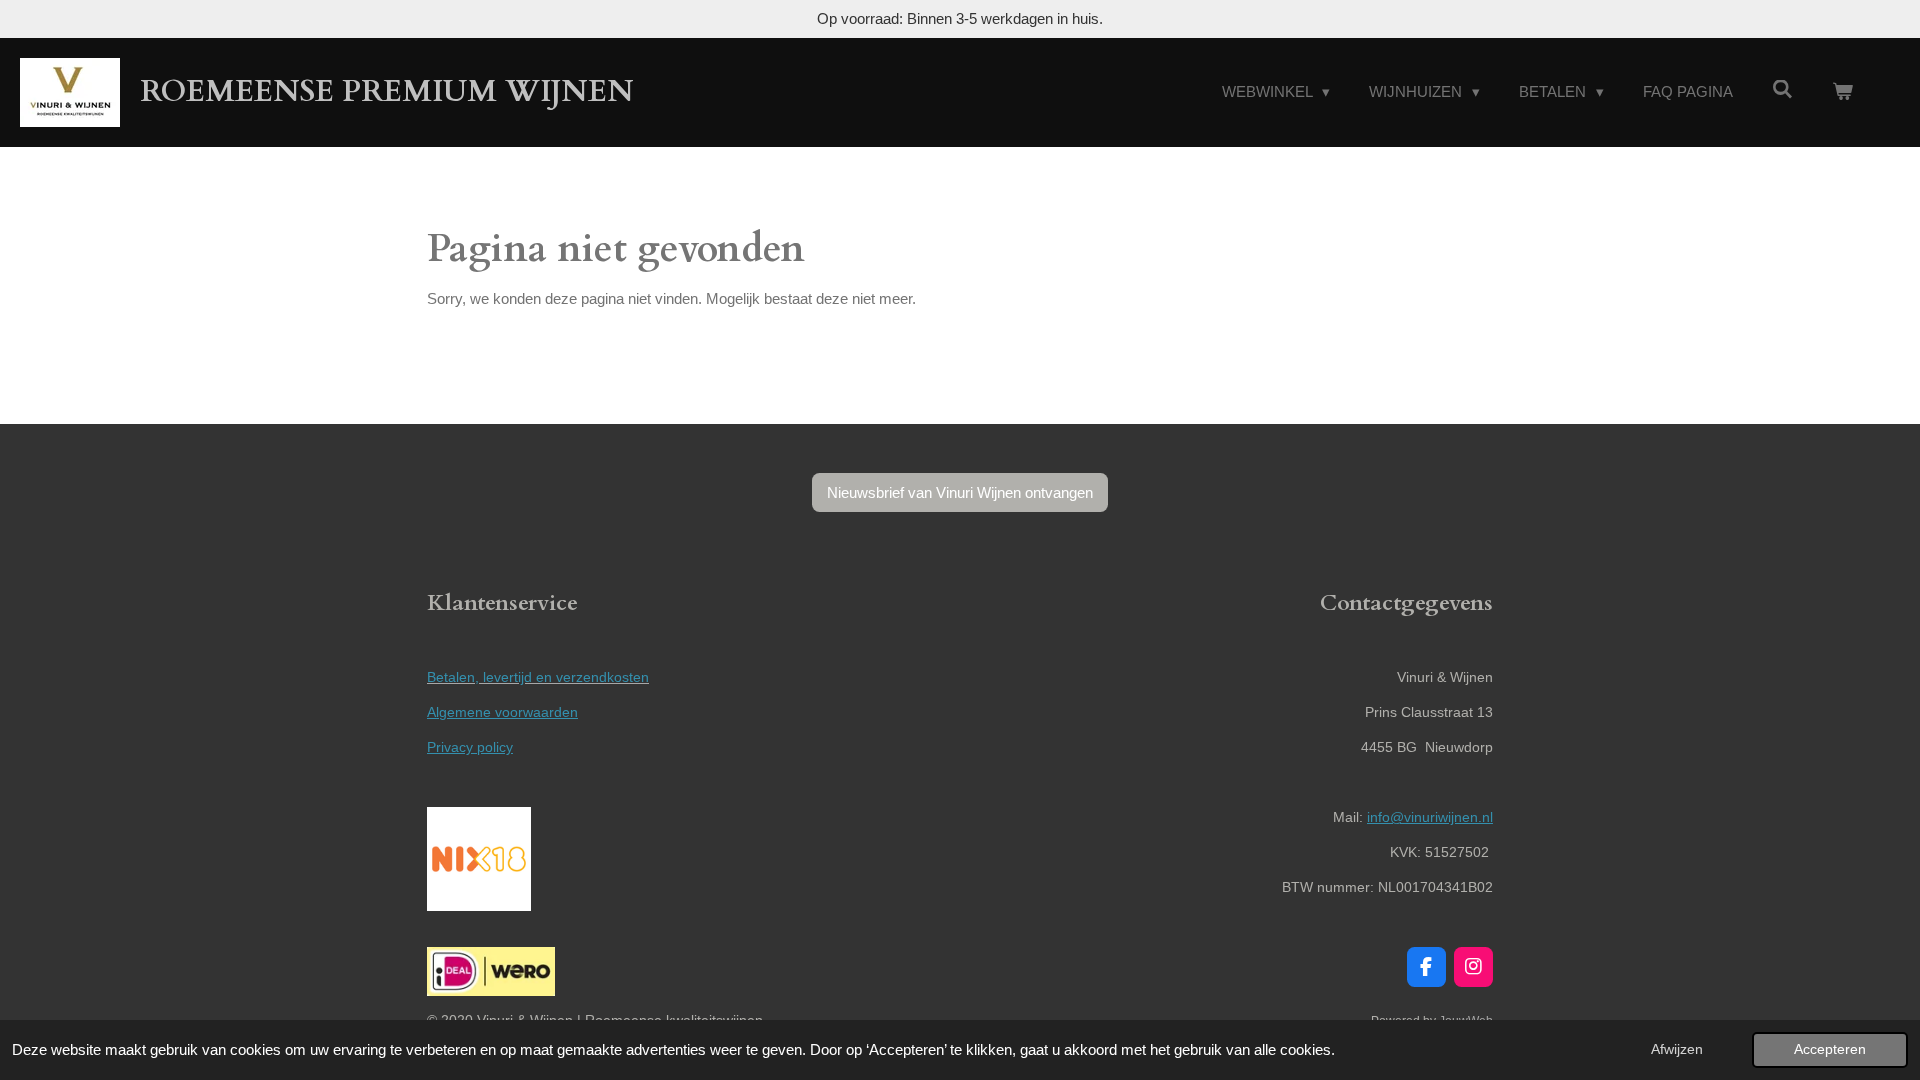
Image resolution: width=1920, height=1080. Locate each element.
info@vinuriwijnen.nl (1430, 817)
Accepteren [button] (1830, 1049)
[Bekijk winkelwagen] (1842, 92)
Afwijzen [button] (1677, 1049)
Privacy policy (470, 747)
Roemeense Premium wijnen (387, 91)
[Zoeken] (1782, 89)
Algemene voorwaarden (502, 712)
